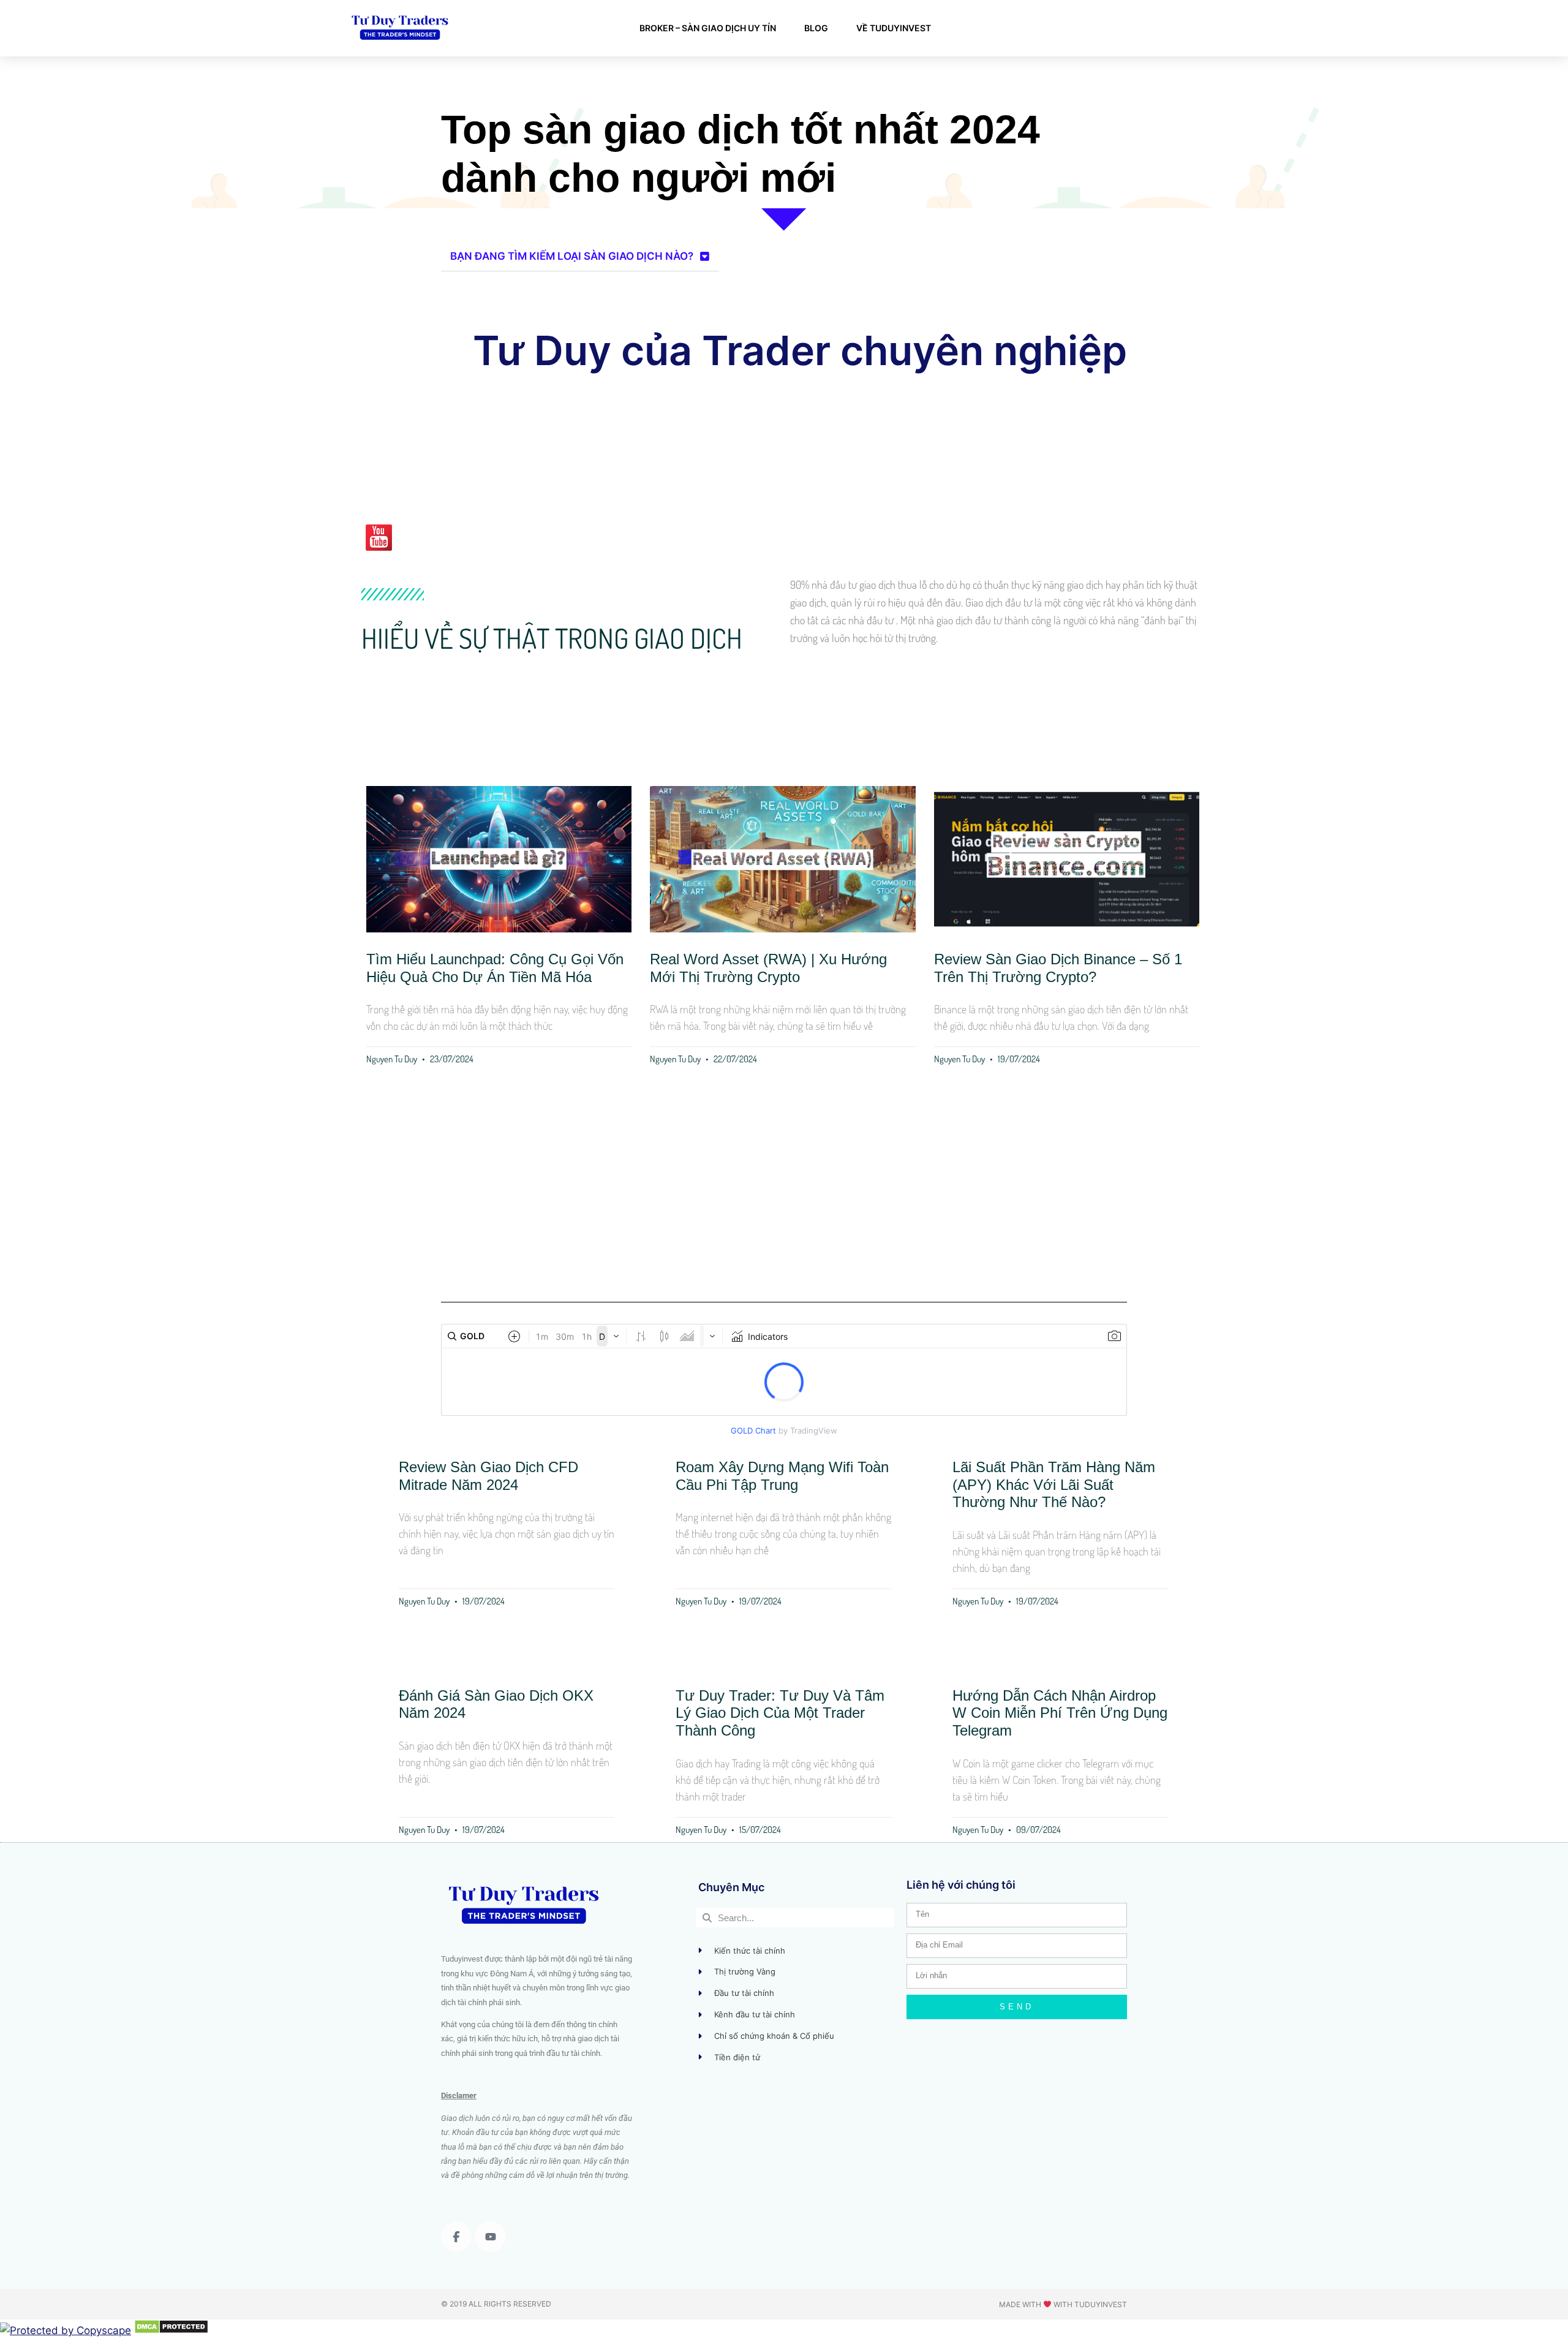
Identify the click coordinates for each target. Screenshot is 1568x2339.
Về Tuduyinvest (894, 28)
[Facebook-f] (456, 2237)
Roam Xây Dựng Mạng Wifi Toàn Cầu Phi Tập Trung (782, 1476)
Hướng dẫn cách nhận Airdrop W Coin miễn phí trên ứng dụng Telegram (1060, 1713)
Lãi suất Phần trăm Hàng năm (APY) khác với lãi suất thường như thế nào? (1054, 1485)
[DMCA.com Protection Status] (171, 2330)
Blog (816, 28)
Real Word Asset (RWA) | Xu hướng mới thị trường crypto (768, 968)
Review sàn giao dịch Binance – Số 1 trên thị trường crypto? (1058, 968)
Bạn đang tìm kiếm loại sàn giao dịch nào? (572, 256)
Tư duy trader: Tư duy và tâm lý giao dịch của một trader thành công (780, 1713)
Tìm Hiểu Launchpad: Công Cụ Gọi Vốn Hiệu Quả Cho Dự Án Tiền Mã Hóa (495, 968)
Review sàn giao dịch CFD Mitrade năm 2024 (488, 1476)
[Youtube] (490, 2237)
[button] (580, 257)
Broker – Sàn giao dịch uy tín (708, 28)
